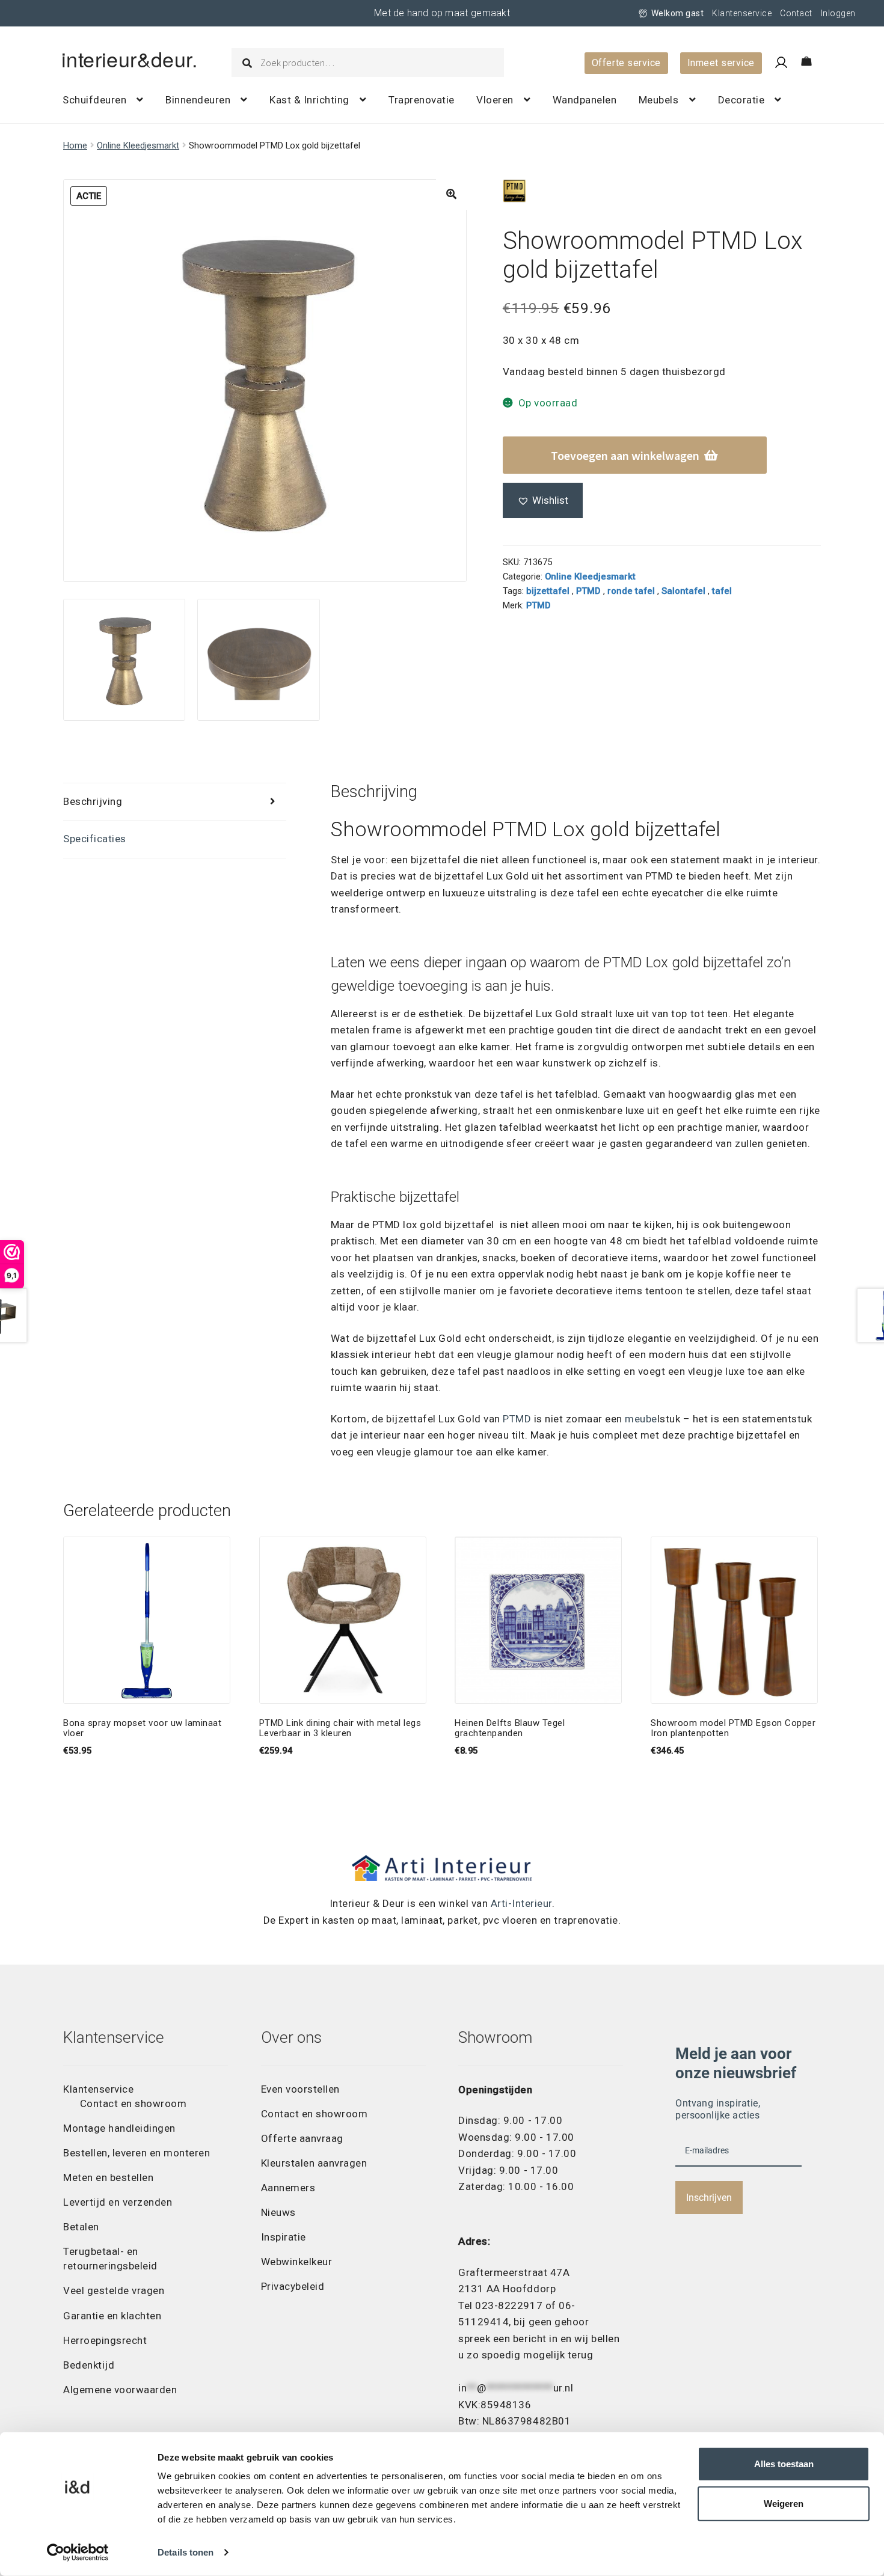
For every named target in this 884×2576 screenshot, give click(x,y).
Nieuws (278, 2212)
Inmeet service (721, 63)
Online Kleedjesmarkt (138, 145)
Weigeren (784, 2504)
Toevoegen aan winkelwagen (625, 455)
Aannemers (288, 2188)
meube (641, 1419)
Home (75, 145)
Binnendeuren (198, 100)
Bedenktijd (89, 2365)
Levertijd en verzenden (118, 2202)
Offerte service (626, 63)
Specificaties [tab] (95, 839)
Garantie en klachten (112, 2316)
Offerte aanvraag (302, 2138)
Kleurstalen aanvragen (314, 2163)
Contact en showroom (134, 2103)
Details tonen (186, 2552)
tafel (722, 591)
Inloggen (838, 13)
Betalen (81, 2227)
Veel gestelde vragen (114, 2290)
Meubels (659, 100)
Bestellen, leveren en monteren (137, 2153)
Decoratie (741, 100)
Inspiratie (284, 2237)
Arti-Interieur (521, 1903)
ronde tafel (631, 591)
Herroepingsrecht (105, 2340)
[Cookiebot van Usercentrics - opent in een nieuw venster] (78, 2553)
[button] (451, 194)
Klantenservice (742, 13)
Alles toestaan (784, 2464)
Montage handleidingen (119, 2128)
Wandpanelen (585, 100)
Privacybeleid (293, 2286)
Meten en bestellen (108, 2177)
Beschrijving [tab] (93, 801)
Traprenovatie (422, 100)
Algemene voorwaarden (120, 2390)
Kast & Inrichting (309, 100)
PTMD (588, 591)
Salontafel (683, 591)
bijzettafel (548, 591)
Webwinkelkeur (297, 2262)
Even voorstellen (300, 2089)
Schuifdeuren (94, 100)
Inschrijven (709, 2198)
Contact (796, 13)
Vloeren (495, 100)
